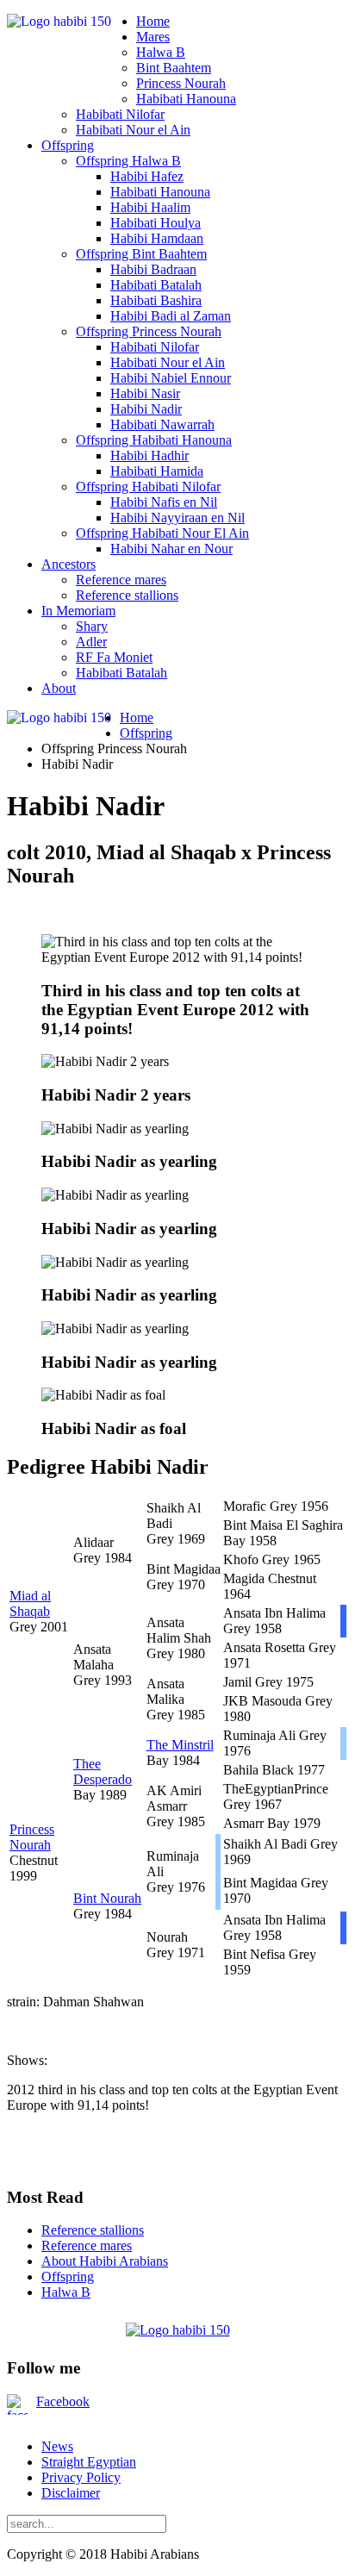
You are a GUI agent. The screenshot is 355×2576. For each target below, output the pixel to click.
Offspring (68, 145)
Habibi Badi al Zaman (171, 316)
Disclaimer (71, 2493)
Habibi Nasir (145, 393)
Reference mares (121, 580)
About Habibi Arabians (105, 2261)
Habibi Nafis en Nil (164, 502)
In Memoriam (78, 611)
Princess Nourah (181, 83)
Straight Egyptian (89, 2462)
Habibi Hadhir (149, 455)
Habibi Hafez (147, 176)
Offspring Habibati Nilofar (148, 487)
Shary (92, 626)
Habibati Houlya (156, 223)
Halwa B (161, 52)
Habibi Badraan (153, 269)
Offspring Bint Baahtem (141, 254)
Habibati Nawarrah (162, 424)
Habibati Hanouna (186, 99)
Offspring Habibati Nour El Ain (162, 533)
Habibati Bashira (156, 300)
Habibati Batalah (156, 285)
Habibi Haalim (150, 207)
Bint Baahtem (174, 68)
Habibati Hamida (157, 471)
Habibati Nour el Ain (133, 130)
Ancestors (69, 564)
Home (153, 21)
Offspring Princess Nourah (149, 331)
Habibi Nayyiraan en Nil (177, 518)
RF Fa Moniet (114, 657)
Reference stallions (127, 595)
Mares (153, 37)
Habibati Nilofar (120, 114)
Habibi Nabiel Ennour (171, 378)
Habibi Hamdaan (157, 238)
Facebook (63, 2401)
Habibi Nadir (146, 409)
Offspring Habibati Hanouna (154, 440)
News (57, 2446)
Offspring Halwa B (128, 161)
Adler (91, 642)
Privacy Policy (81, 2477)
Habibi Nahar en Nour (171, 549)
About (59, 688)
